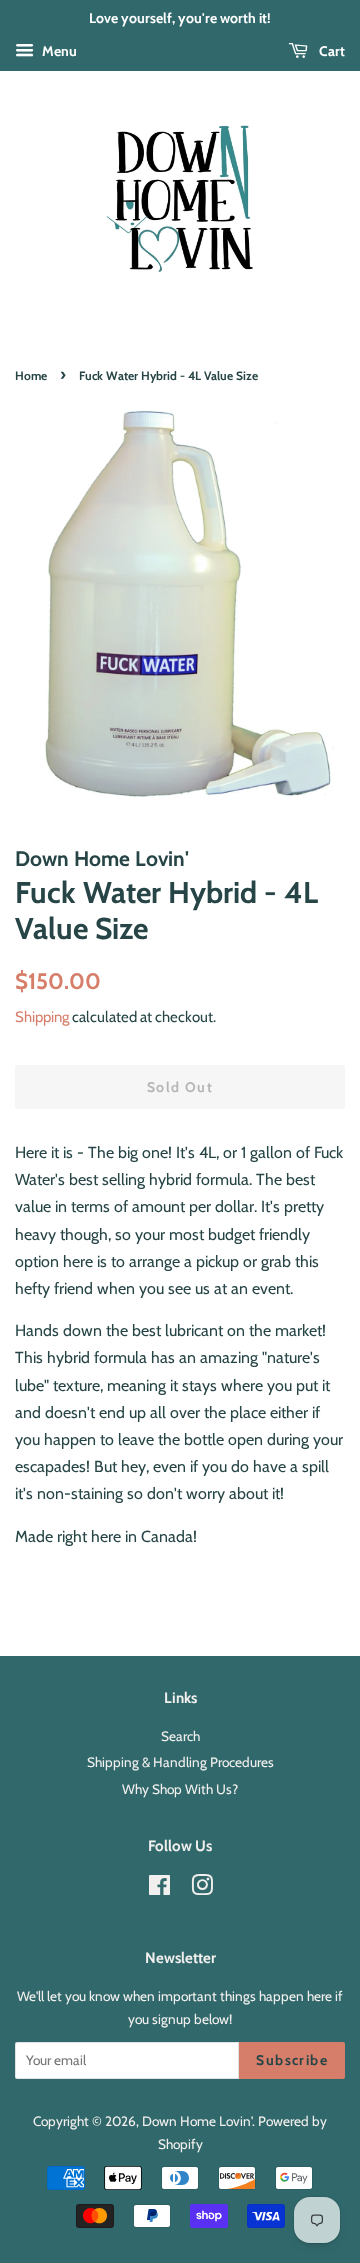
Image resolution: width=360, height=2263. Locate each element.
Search (180, 1736)
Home (31, 375)
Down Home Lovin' (197, 2121)
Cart (330, 51)
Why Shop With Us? (180, 1789)
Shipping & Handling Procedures (180, 1762)
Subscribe (292, 2060)
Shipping (42, 1017)
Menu (58, 51)
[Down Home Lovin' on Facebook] (159, 1889)
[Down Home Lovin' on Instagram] (202, 1889)
